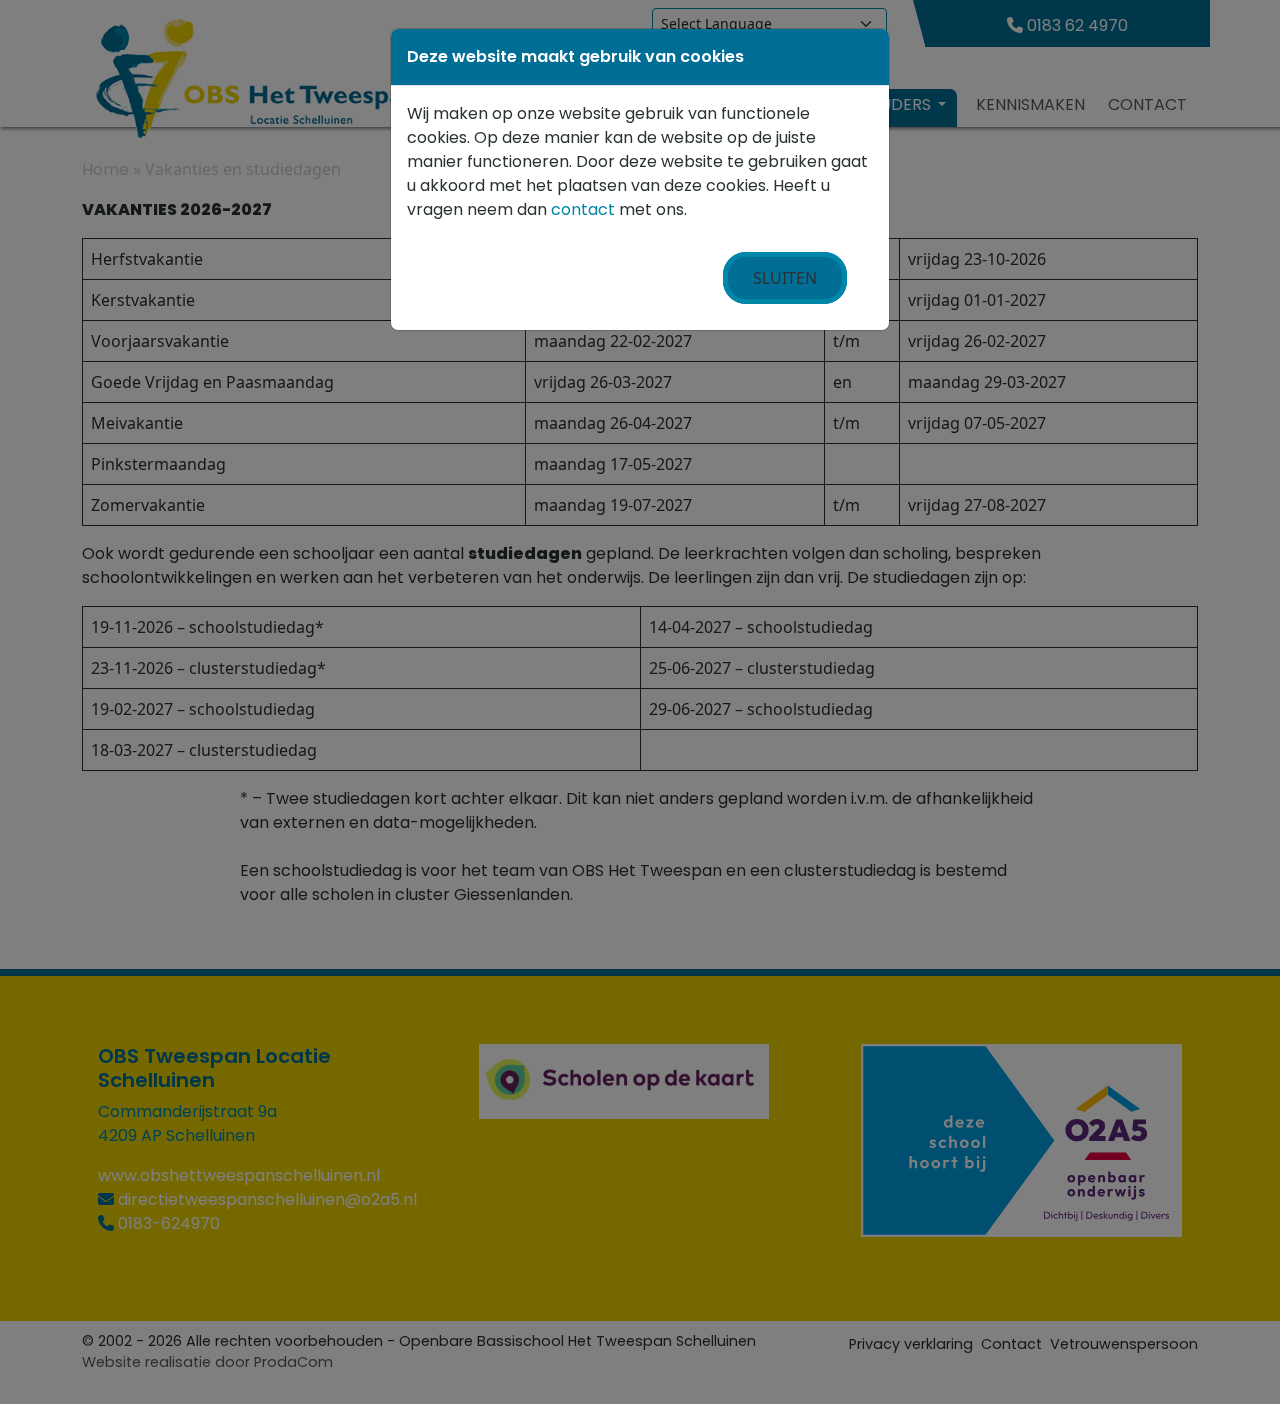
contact (583, 209)
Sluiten (785, 278)
